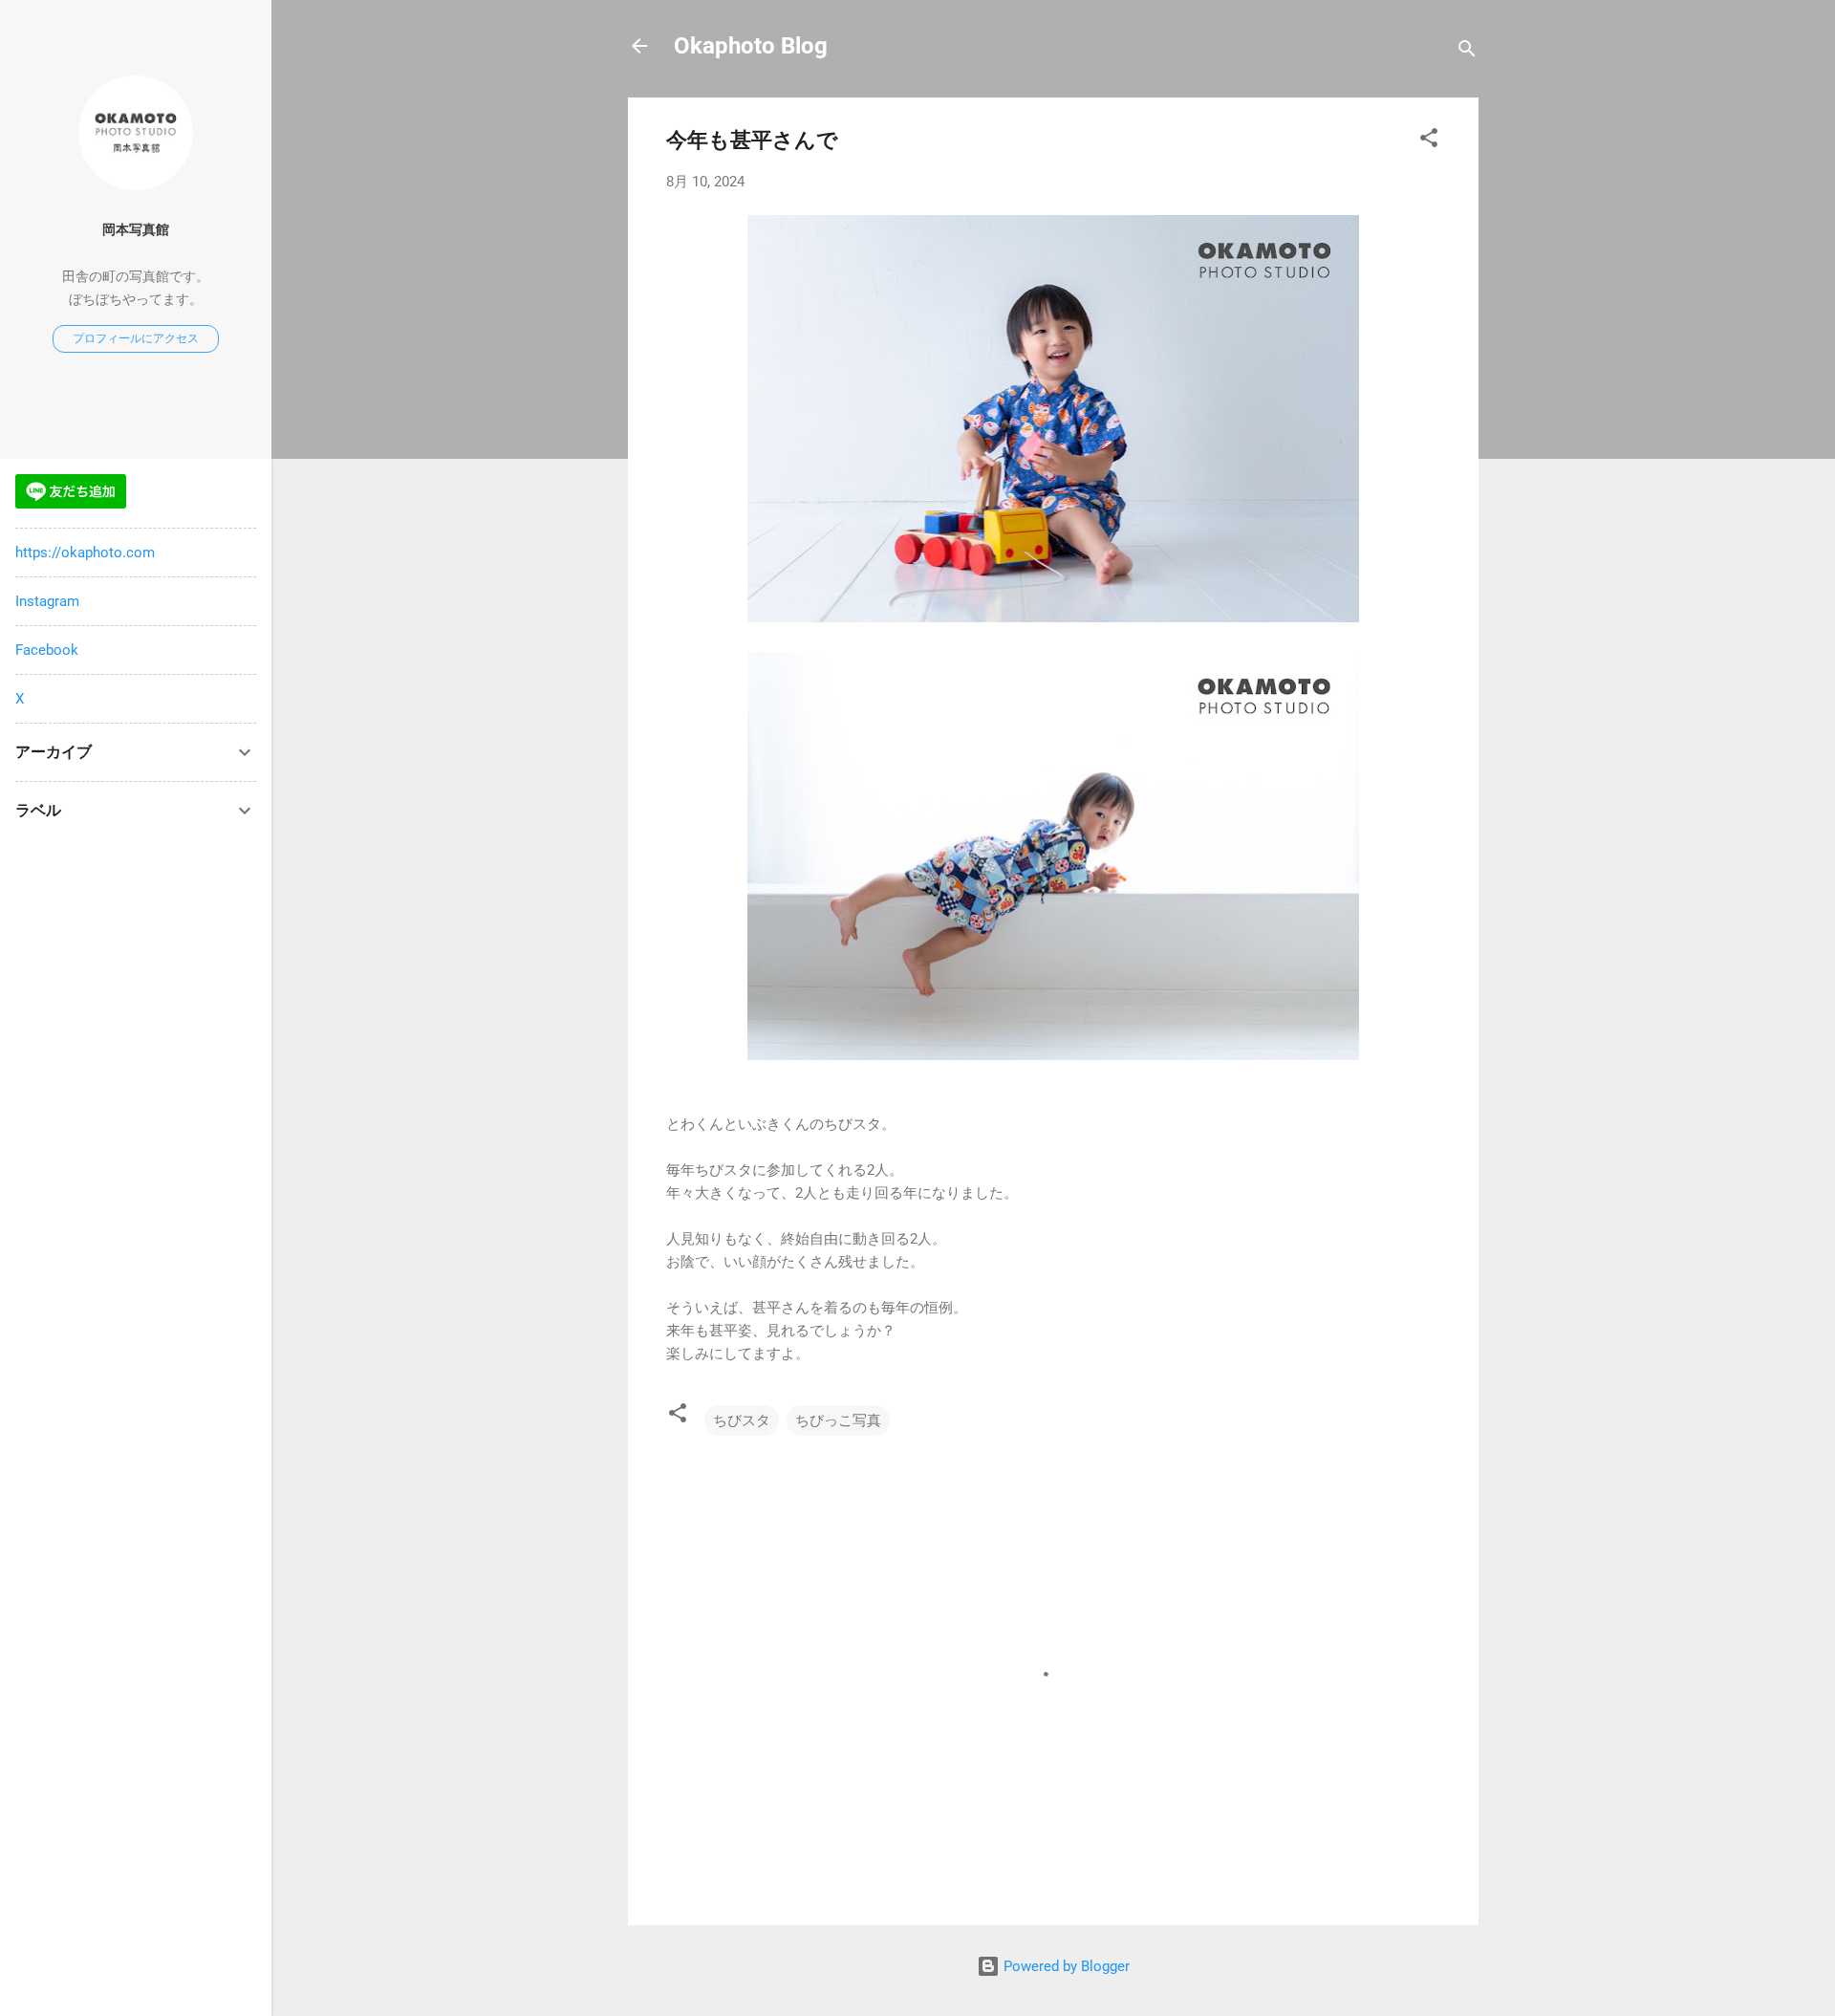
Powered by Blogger (1065, 1966)
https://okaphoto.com (85, 553)
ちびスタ (742, 1420)
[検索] (1467, 52)
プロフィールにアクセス (136, 338)
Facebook (47, 650)
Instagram (47, 601)
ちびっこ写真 (838, 1420)
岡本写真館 (136, 229)
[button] (1429, 141)
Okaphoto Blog (751, 46)
